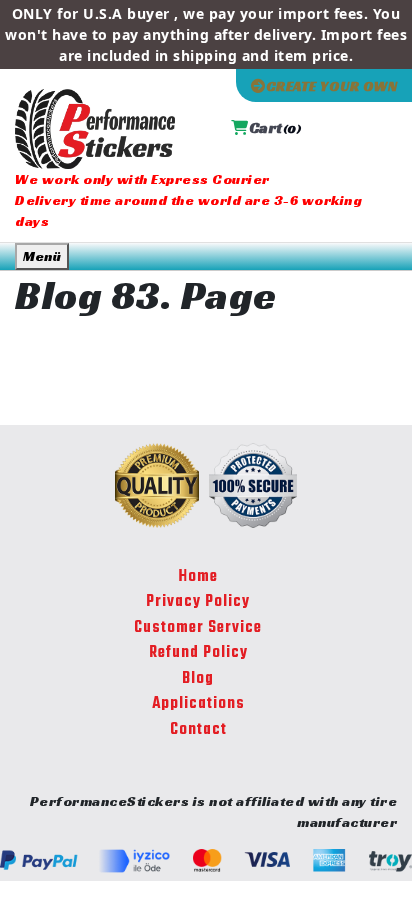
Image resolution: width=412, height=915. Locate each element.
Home (198, 577)
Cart (275, 127)
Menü (42, 256)
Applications (198, 704)
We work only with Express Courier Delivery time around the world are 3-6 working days (188, 200)
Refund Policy (198, 653)
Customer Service (198, 628)
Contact (198, 730)
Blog (198, 679)
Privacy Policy (198, 602)
